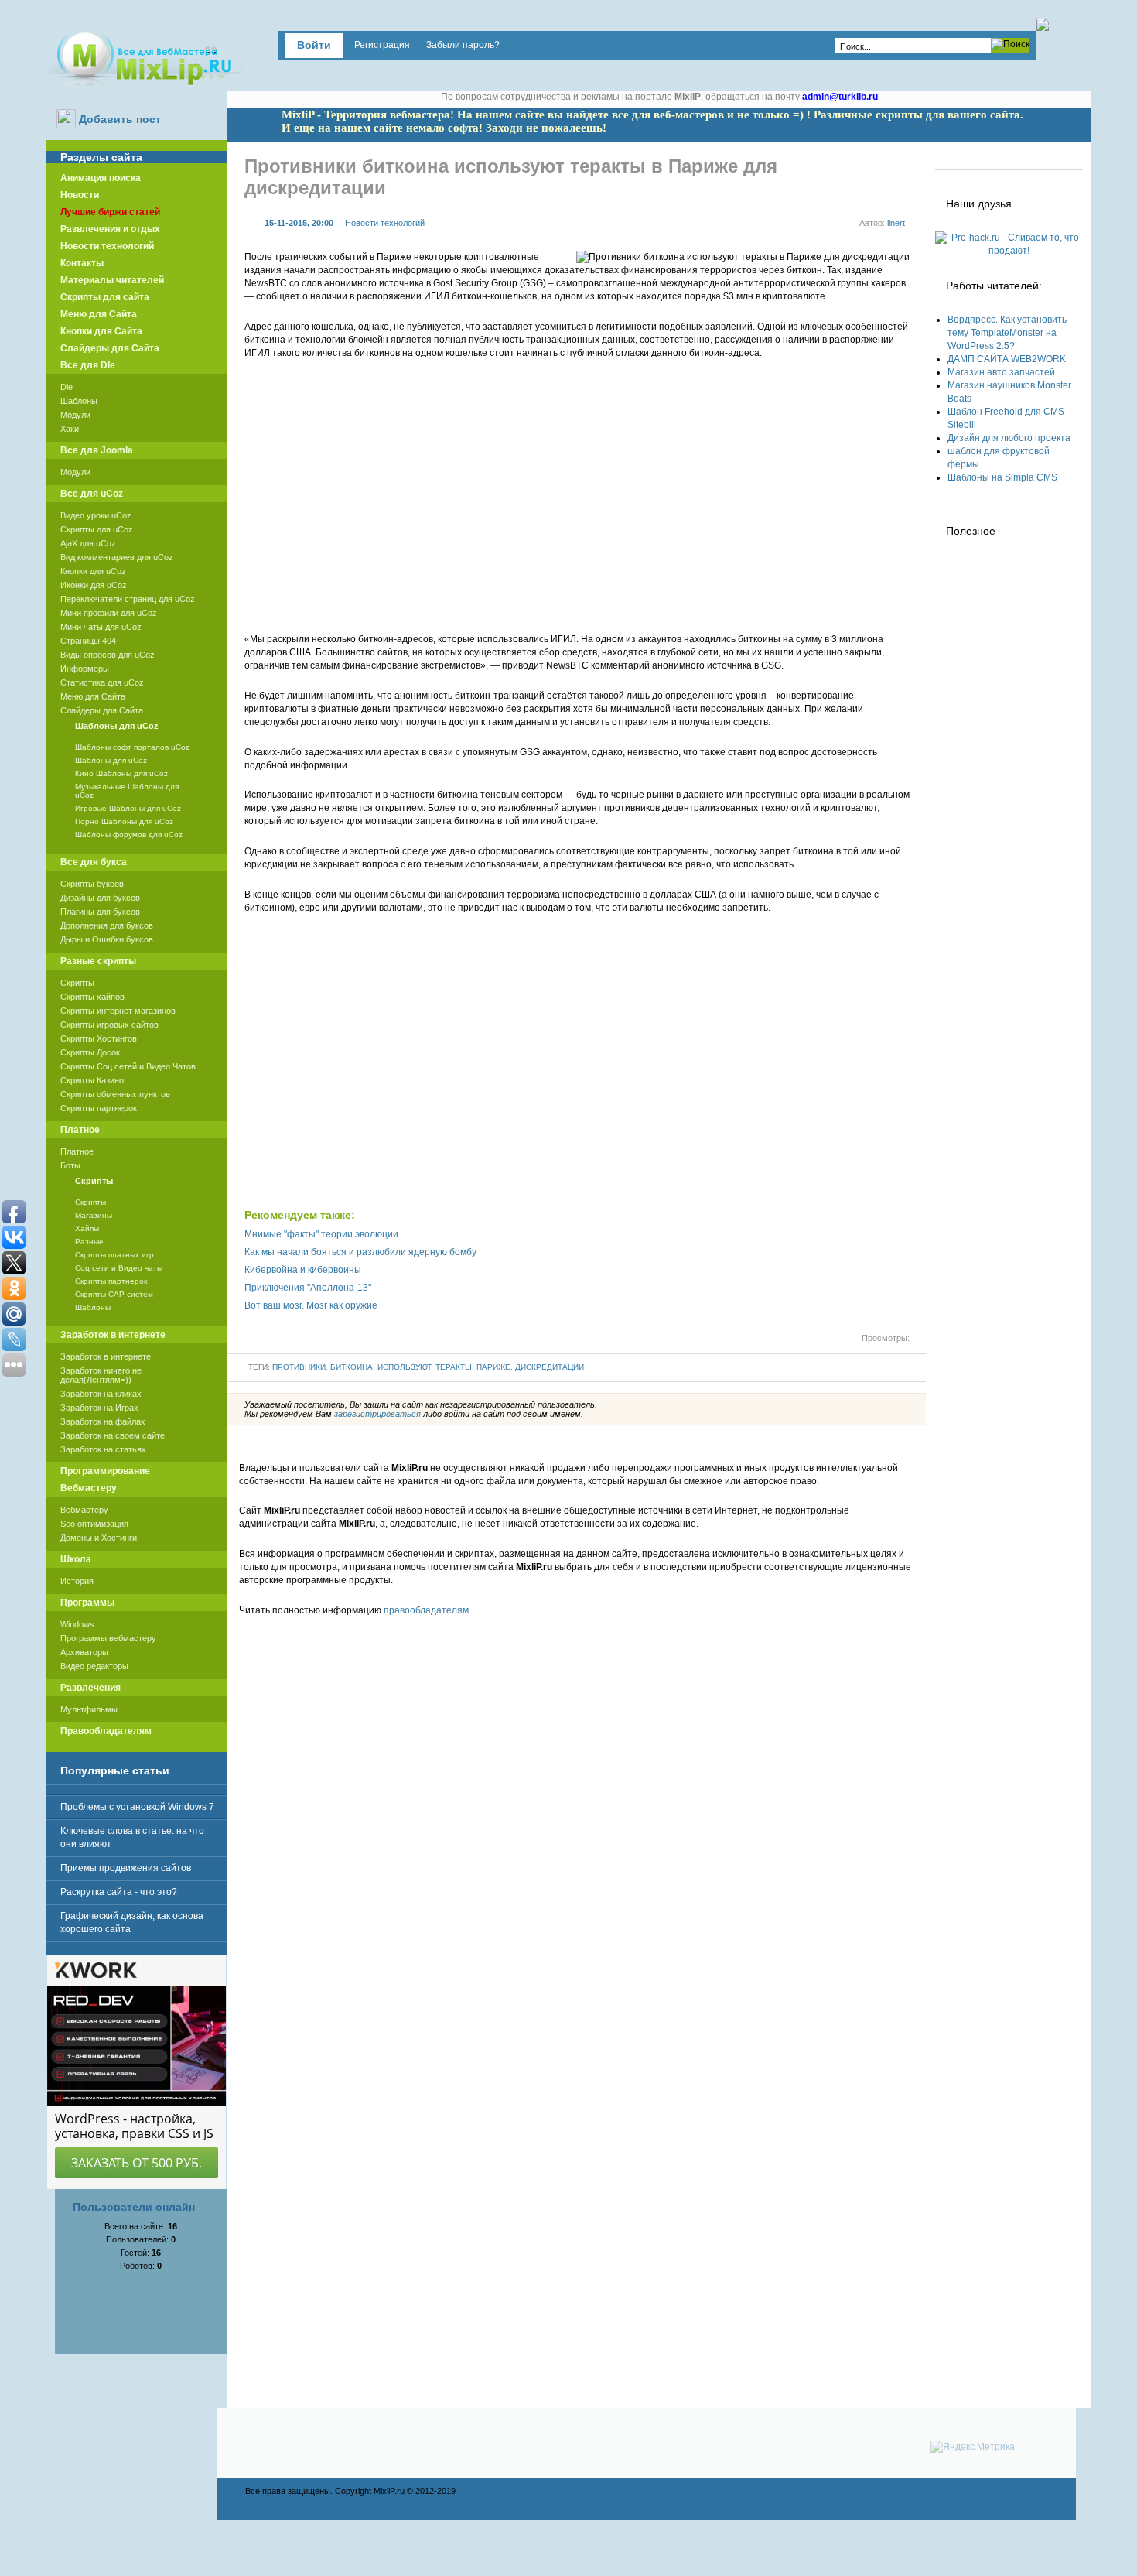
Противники (299, 1367)
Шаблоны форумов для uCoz (129, 835)
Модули (75, 415)
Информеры (85, 669)
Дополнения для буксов (107, 925)
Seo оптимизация (94, 1524)
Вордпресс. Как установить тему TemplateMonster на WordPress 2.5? (1007, 333)
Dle (67, 387)
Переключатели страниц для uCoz (128, 599)
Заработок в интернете (106, 1356)
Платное (77, 1151)
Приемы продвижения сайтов (126, 1868)
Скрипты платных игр (114, 1255)
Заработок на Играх (99, 1408)
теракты (454, 1367)
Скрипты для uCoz (97, 529)
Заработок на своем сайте (113, 1435)
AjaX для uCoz (88, 543)
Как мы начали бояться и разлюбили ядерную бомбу (360, 1252)
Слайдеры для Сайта (102, 710)
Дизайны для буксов (100, 898)
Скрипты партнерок (99, 1108)
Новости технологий (385, 223)
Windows (77, 1624)
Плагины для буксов (100, 912)
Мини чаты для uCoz (101, 627)
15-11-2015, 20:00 (299, 223)
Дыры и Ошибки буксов (107, 939)
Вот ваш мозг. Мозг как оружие (311, 1305)
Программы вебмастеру (108, 1638)
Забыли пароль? (463, 45)
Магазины (94, 1215)
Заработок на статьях (103, 1449)
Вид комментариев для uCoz (117, 557)
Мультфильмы (89, 1709)
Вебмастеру (84, 1510)
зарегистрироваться (377, 1414)
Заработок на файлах (103, 1421)
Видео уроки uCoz (96, 515)
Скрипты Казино (92, 1080)
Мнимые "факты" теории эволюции (321, 1234)
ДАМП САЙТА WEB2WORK (1007, 359)
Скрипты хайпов (92, 997)
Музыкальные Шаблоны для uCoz (127, 791)
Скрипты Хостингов (99, 1038)
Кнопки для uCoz (93, 571)
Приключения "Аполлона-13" (308, 1288)
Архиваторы (84, 1652)
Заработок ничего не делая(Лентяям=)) (101, 1375)
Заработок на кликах (101, 1394)
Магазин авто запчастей (1001, 372)
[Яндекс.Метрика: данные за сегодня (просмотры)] (973, 2447)
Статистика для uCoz (102, 682)
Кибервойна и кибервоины (303, 1270)
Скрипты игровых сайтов (109, 1025)
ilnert (896, 223)
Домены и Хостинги (99, 1538)
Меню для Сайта (93, 696)
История (77, 1581)
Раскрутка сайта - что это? (119, 1892)
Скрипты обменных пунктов (115, 1094)
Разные (89, 1242)
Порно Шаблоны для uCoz (124, 821)
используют (404, 1367)
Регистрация (382, 45)
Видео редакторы (94, 1666)
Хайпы (87, 1228)
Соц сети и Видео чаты (119, 1268)
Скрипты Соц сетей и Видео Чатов (128, 1066)
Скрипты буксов (92, 884)
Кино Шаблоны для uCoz (121, 773)
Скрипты (77, 983)
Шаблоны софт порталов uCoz (132, 747)
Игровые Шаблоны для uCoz (128, 808)
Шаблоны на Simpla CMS (1002, 477)
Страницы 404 (88, 641)
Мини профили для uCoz (109, 613)
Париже (493, 1367)
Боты (70, 1165)
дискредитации (550, 1367)
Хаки (70, 429)
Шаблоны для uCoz (111, 760)
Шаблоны (79, 401)
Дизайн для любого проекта (1009, 438)
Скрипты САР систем (114, 1294)
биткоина (352, 1367)
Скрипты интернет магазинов (118, 1011)
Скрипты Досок (90, 1052)
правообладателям (426, 1610)
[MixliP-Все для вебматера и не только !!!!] (145, 57)
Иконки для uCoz (94, 585)
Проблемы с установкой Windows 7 (137, 1807)
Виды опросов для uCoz (108, 655)
